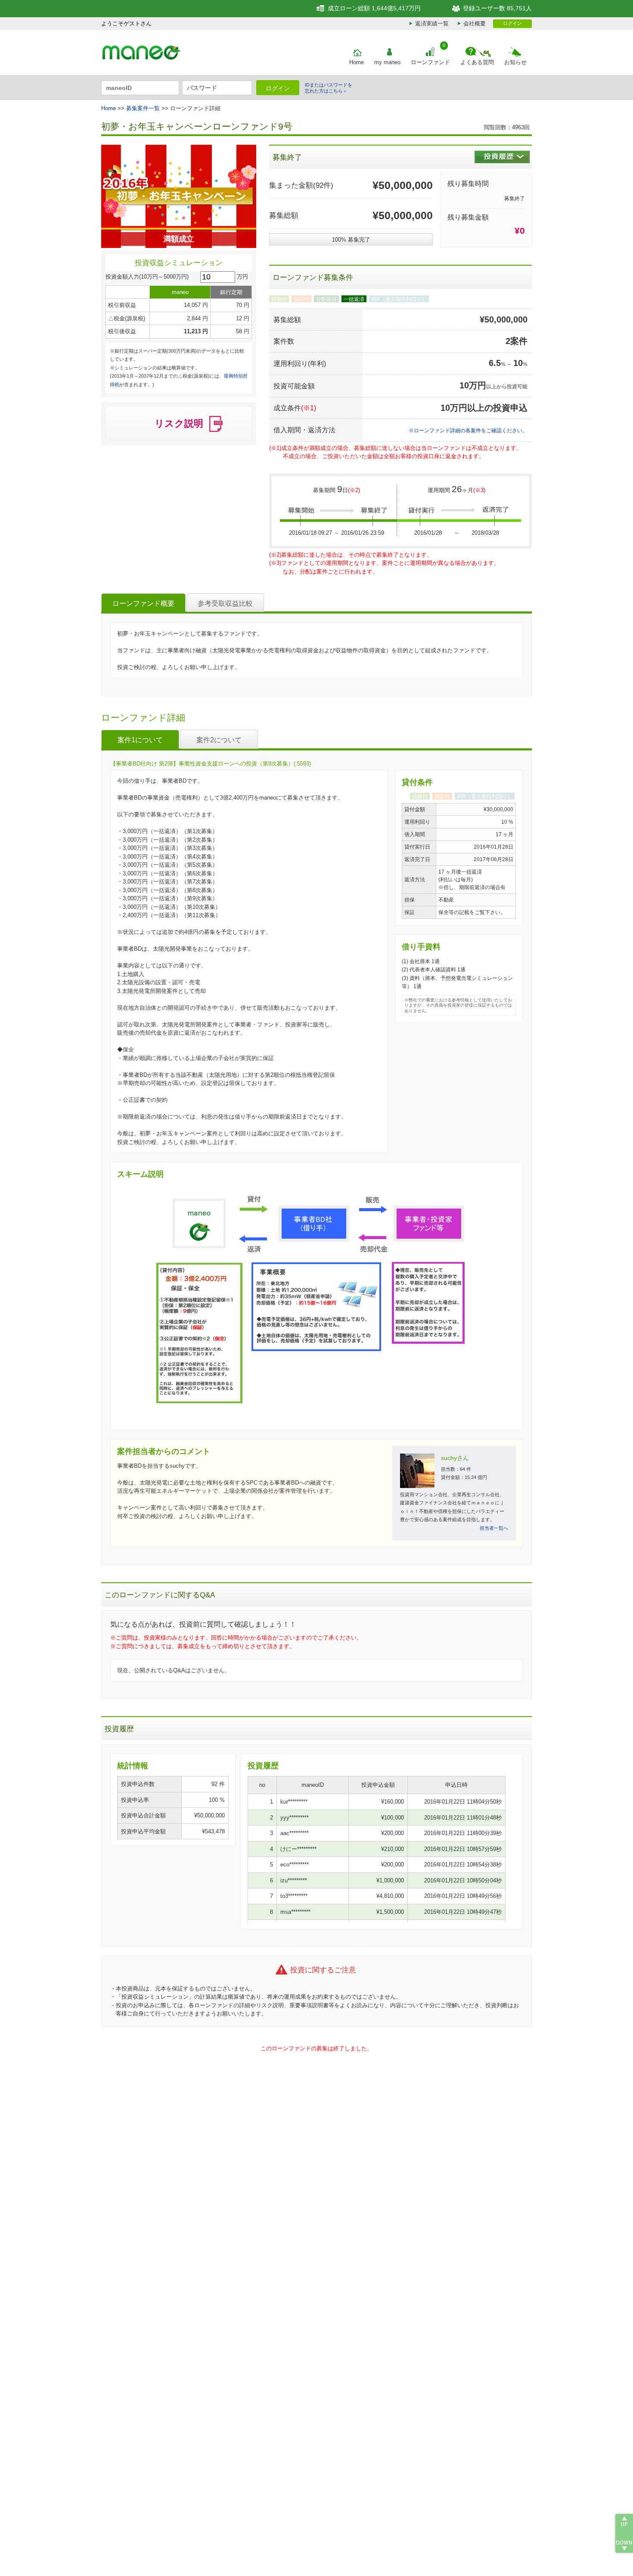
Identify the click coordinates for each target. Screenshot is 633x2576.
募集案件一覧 (143, 108)
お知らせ (515, 62)
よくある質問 (477, 62)
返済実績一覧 (432, 23)
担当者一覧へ (494, 1528)
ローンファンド (430, 62)
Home (357, 62)
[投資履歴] (502, 157)
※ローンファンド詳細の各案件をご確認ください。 (468, 430)
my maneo (387, 62)
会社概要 (475, 23)
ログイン (512, 23)
